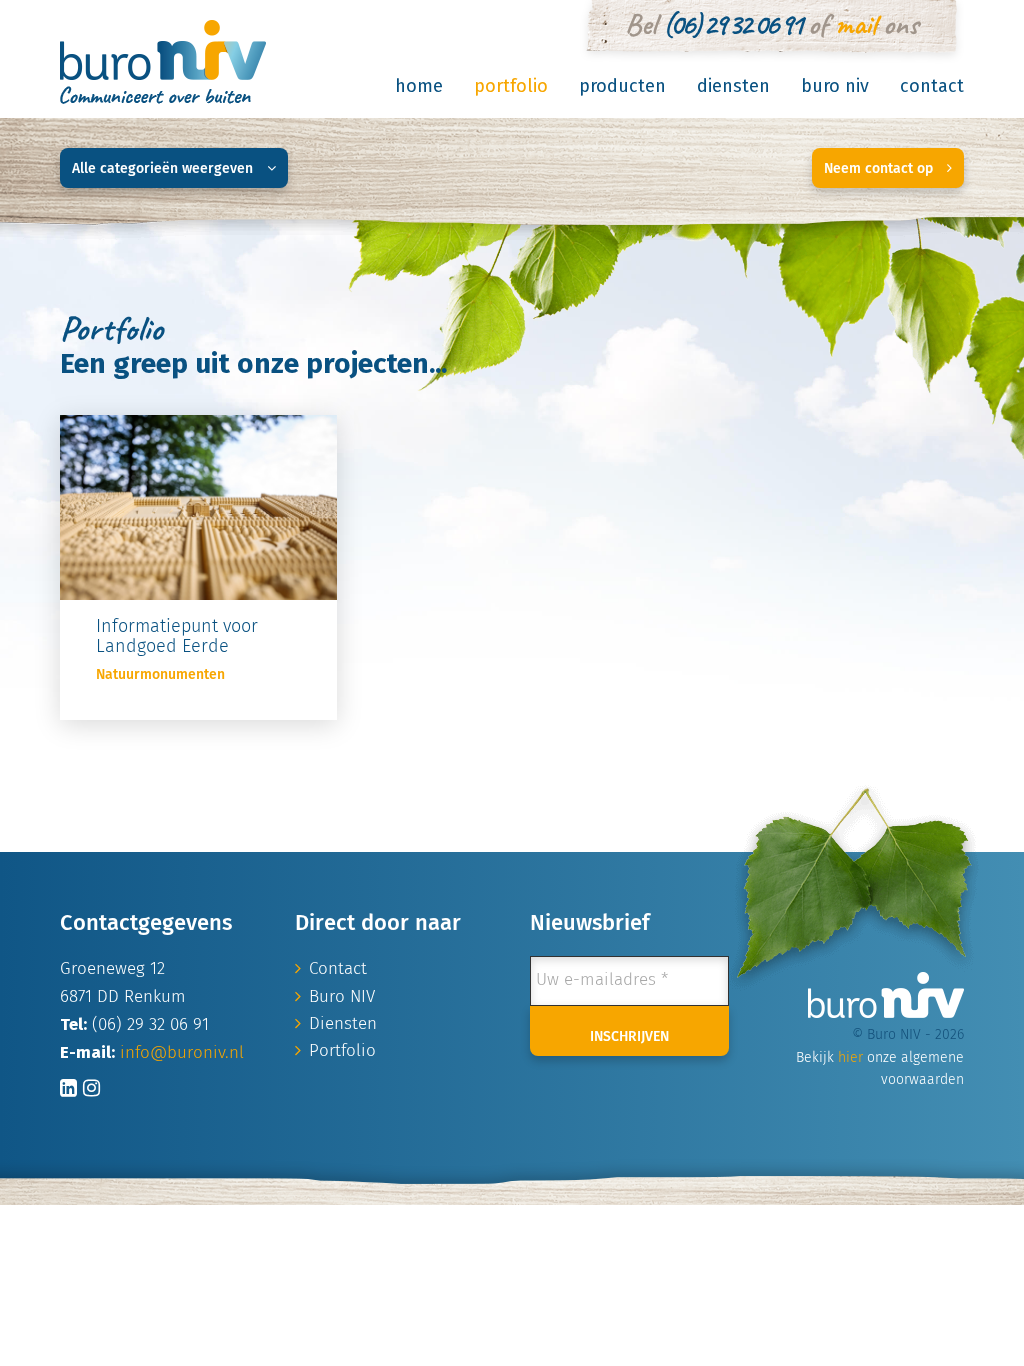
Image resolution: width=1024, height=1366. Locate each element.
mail (855, 24)
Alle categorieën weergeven (164, 169)
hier (850, 1058)
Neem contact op (880, 169)
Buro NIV (835, 86)
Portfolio (511, 86)
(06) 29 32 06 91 (732, 24)
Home (419, 86)
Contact (932, 86)
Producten (622, 86)
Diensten (733, 86)
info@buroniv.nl (182, 1053)
